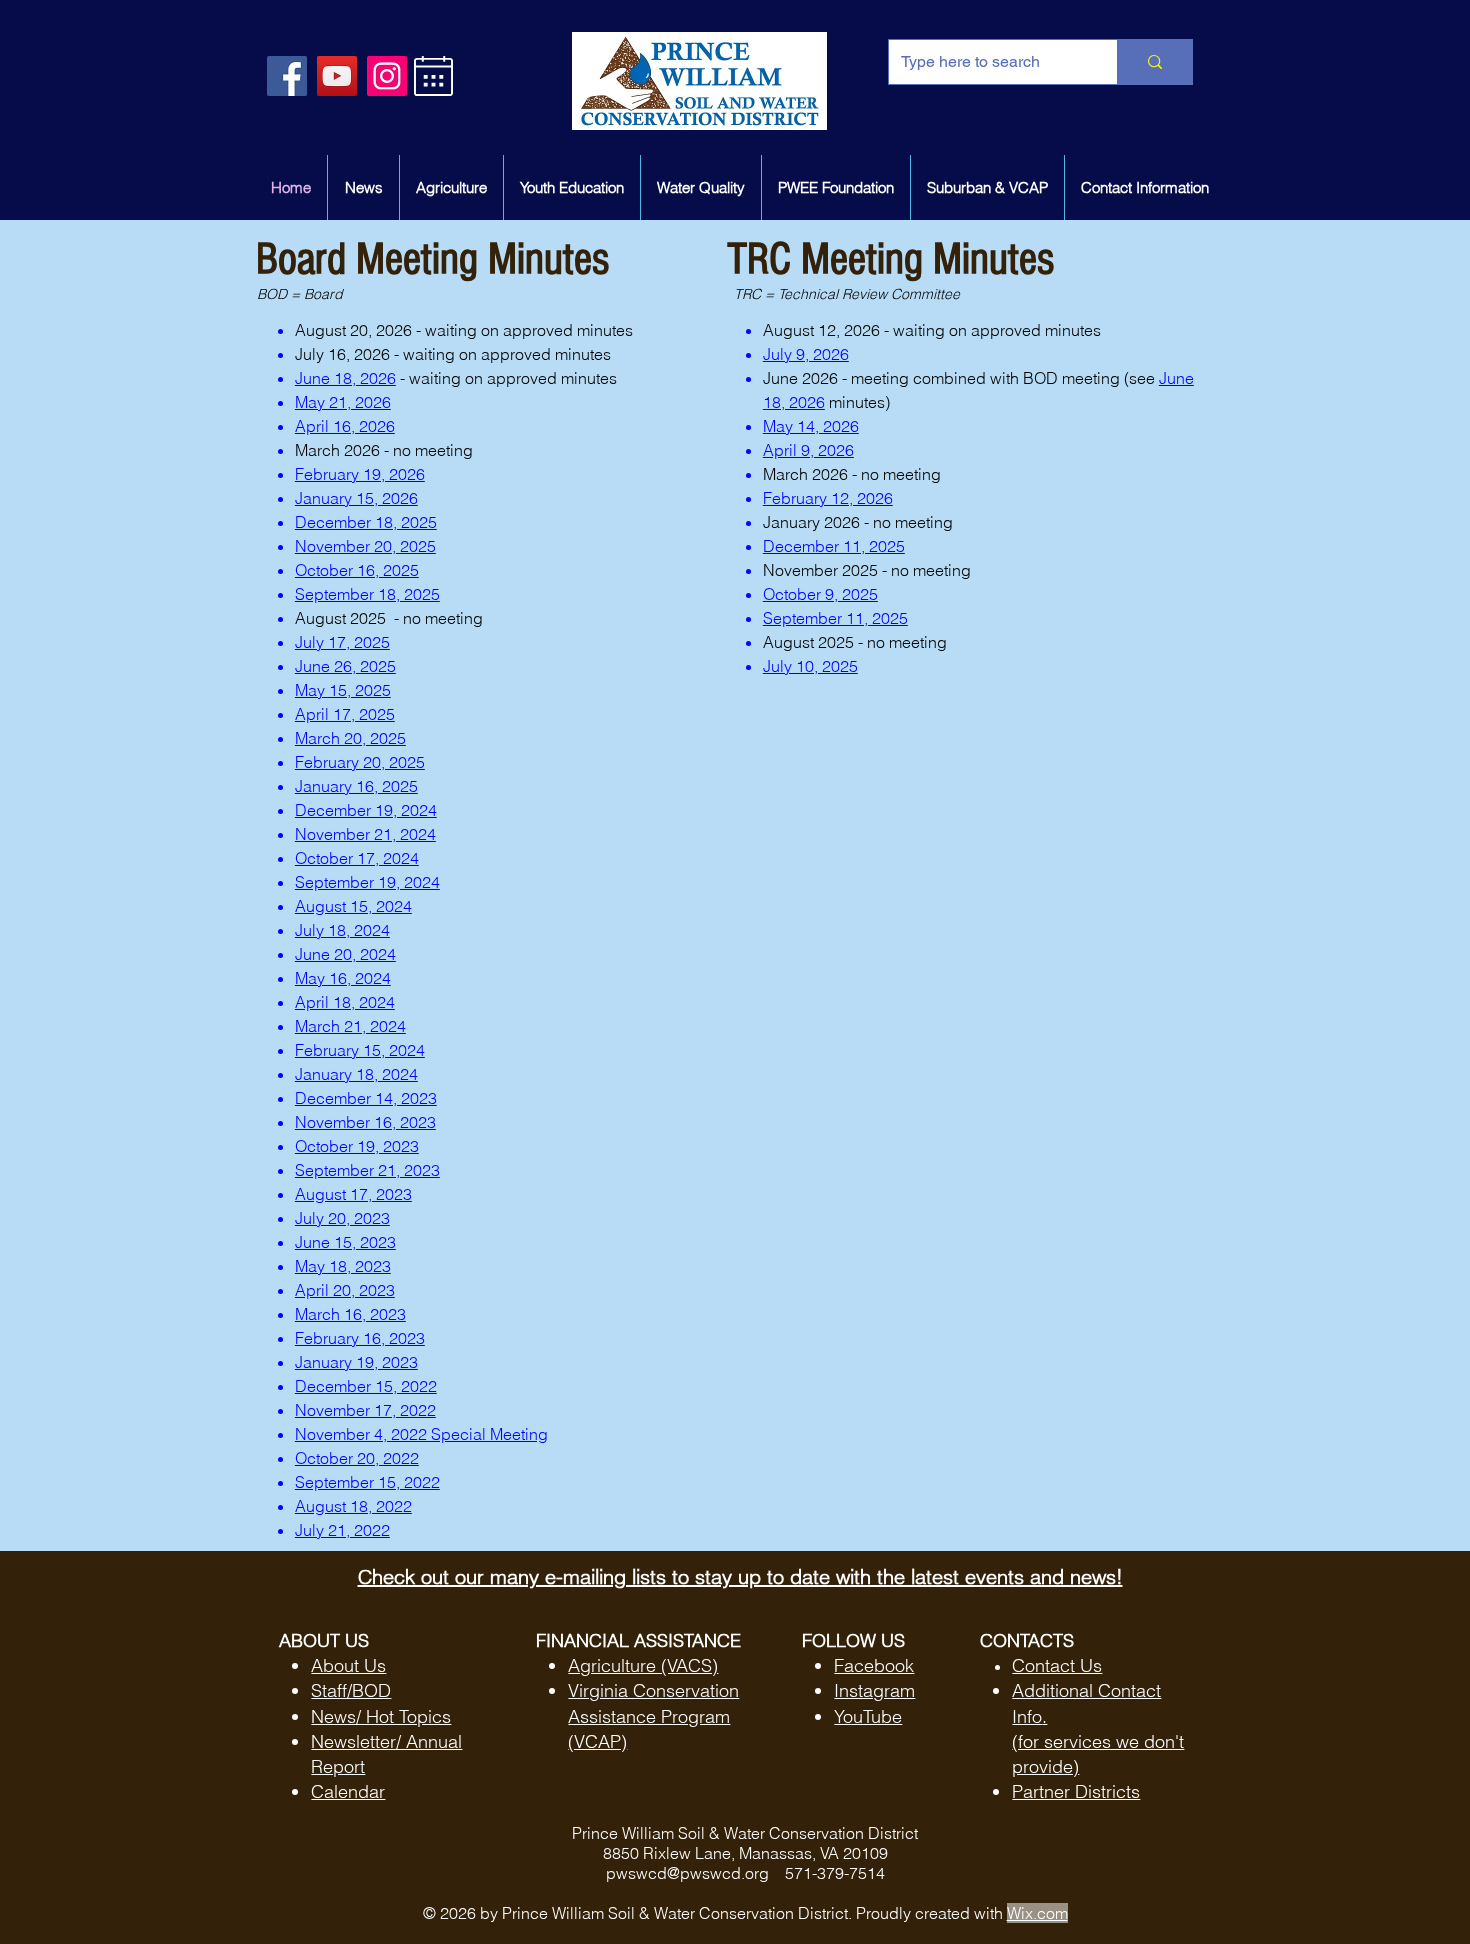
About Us (348, 1665)
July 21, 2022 (342, 1530)
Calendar (348, 1791)
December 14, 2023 (366, 1098)
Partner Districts (1076, 1791)
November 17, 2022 (365, 1410)
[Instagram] (387, 76)
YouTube (868, 1716)
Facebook (874, 1665)
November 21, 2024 (365, 834)
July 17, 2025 (342, 642)
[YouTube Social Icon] (337, 76)
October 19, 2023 (357, 1146)
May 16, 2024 (343, 978)
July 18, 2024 (342, 930)
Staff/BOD (351, 1690)
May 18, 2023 (343, 1266)
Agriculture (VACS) (643, 1665)
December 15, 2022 (366, 1386)
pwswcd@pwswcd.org (687, 1873)
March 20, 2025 (350, 738)
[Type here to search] (1154, 62)
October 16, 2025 (357, 570)
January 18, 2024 (356, 1074)
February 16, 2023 (360, 1338)
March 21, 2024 (350, 1026)
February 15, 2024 (360, 1050)
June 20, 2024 (345, 954)
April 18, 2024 (345, 1002)
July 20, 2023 (342, 1218)
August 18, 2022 (353, 1506)
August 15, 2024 (353, 906)
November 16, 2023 (365, 1122)
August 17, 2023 (353, 1194)
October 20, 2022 (357, 1458)
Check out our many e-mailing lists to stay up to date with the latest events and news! (740, 1576)
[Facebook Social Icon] (287, 76)
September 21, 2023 (367, 1170)
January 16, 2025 (356, 786)
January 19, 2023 (356, 1362)
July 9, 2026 (806, 354)
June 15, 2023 (345, 1242)
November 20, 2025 (365, 546)
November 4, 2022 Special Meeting (421, 1434)
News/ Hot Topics (381, 1716)
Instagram (874, 1690)
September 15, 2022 (367, 1482)
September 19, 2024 (367, 882)
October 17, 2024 (357, 858)
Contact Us (1057, 1665)
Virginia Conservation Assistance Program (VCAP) (653, 1715)
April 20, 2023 (345, 1290)
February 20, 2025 (360, 762)
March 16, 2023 (350, 1314)
